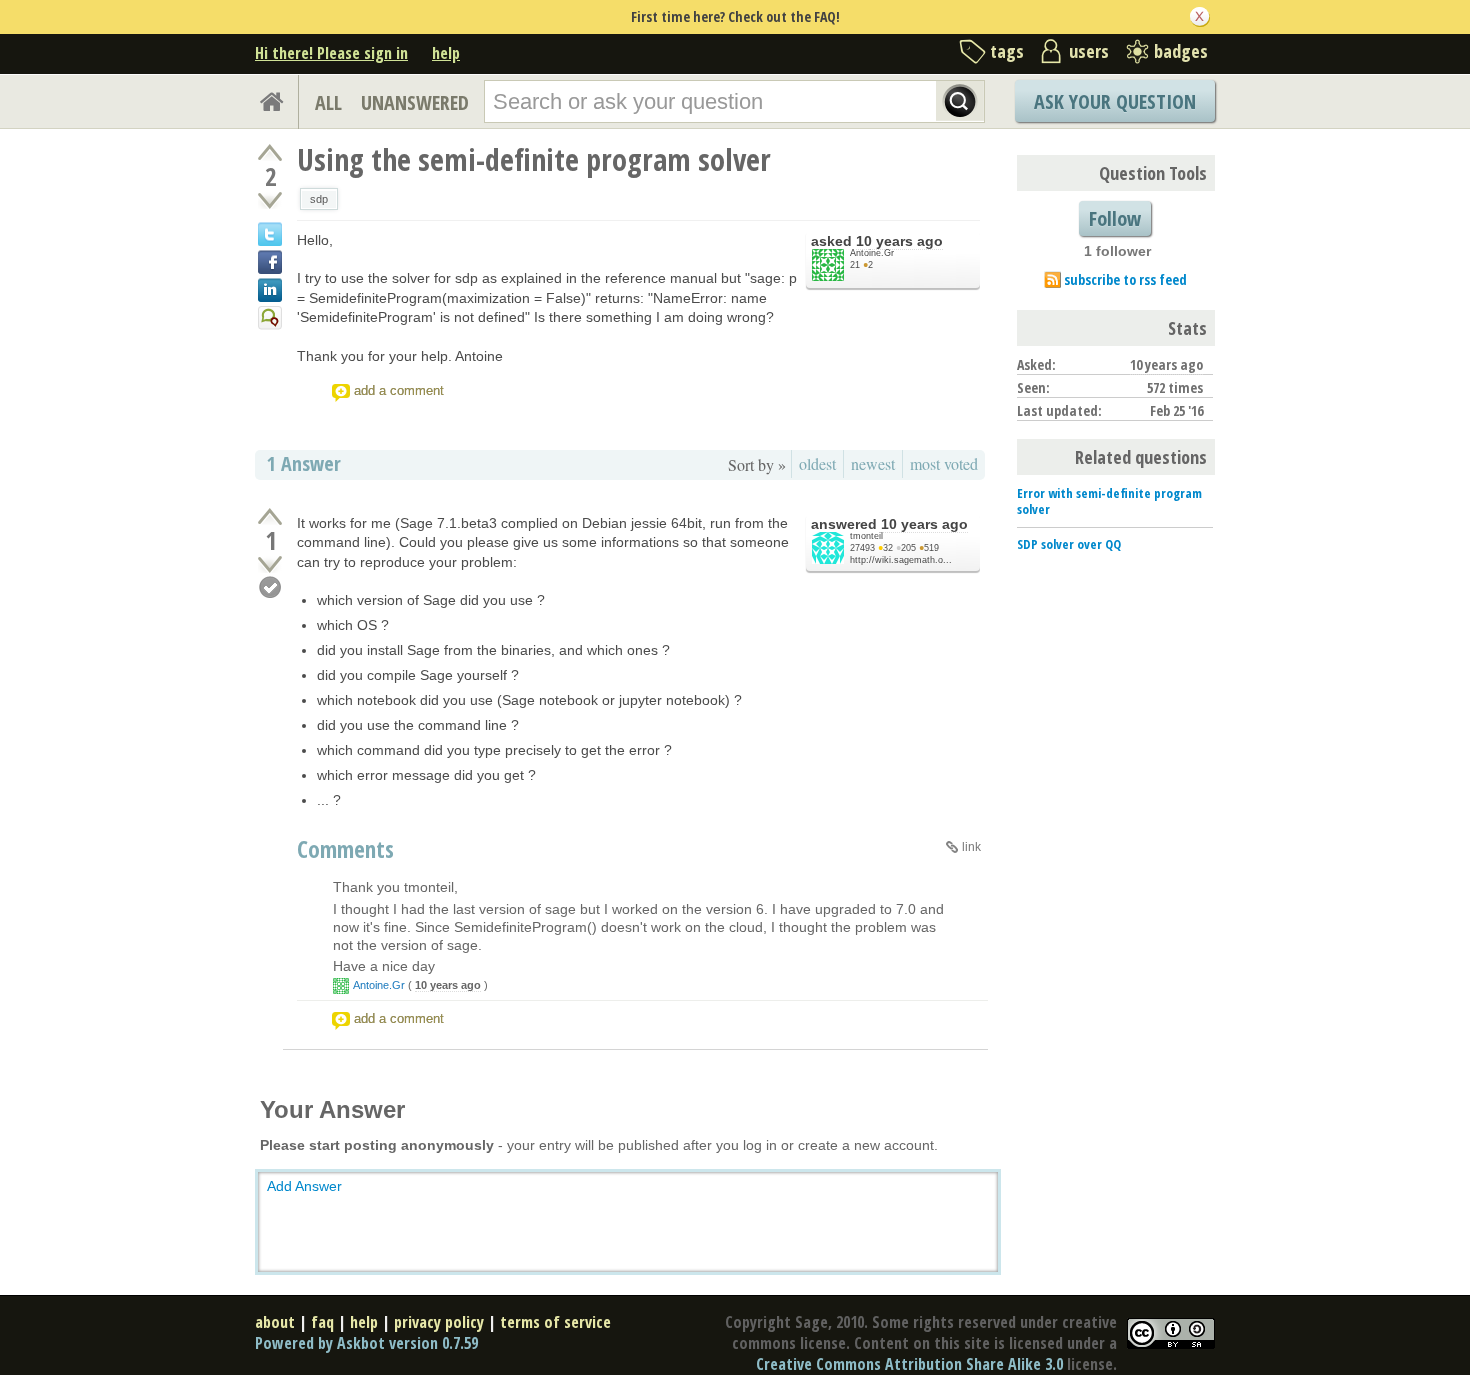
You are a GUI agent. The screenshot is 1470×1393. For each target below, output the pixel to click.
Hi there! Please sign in (331, 53)
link (971, 847)
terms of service (555, 1322)
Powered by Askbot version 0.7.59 (366, 1343)
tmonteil (866, 536)
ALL (328, 102)
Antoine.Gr (872, 253)
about (275, 1322)
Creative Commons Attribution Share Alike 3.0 (909, 1364)
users (1089, 51)
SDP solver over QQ (1069, 544)
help (446, 53)
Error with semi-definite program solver (1109, 501)
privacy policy (439, 1322)
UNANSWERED (415, 102)
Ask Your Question (1115, 101)
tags (1007, 51)
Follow (1115, 218)
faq (322, 1322)
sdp (319, 199)
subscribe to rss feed (1125, 279)
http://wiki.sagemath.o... (901, 560)
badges (1181, 51)
